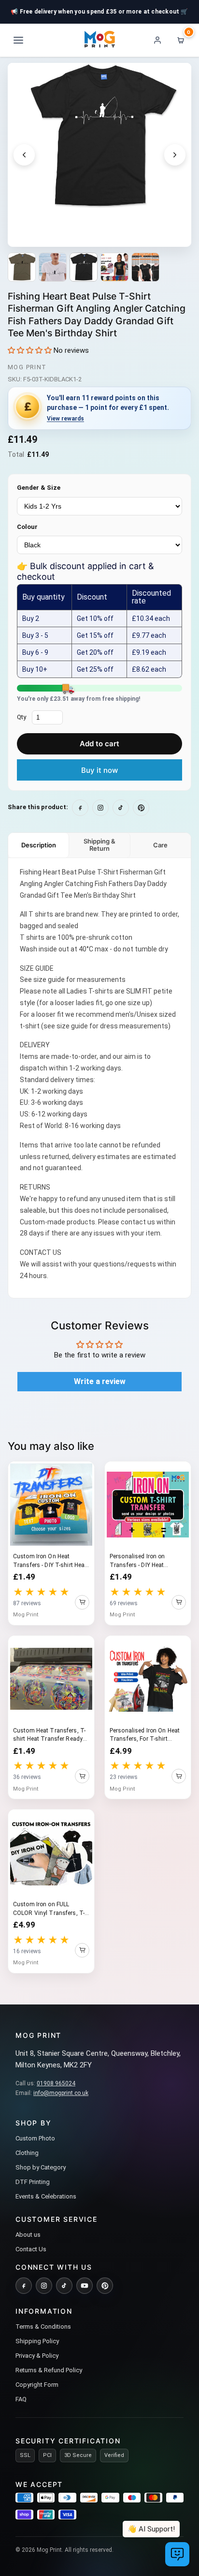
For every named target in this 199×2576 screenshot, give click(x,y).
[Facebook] (24, 2286)
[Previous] (24, 155)
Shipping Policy (37, 2341)
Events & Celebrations (46, 2196)
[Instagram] (44, 2286)
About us (28, 2235)
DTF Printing (33, 2182)
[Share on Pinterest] (141, 808)
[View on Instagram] (100, 808)
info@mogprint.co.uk (61, 2093)
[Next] (175, 155)
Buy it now (99, 770)
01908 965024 (56, 2083)
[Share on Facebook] (80, 808)
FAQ (21, 2399)
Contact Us (31, 2249)
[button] (30, 350)
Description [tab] (39, 845)
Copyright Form (37, 2385)
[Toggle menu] (18, 40)
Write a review (100, 1381)
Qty (21, 717)
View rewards (65, 419)
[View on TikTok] (121, 808)
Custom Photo (35, 2138)
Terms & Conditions (43, 2327)
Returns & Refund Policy (49, 2370)
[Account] (157, 40)
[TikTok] (64, 2286)
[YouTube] (85, 2286)
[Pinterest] (105, 2286)
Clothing (27, 2153)
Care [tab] (160, 845)
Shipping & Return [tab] (99, 845)
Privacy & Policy (37, 2356)
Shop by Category (41, 2167)
